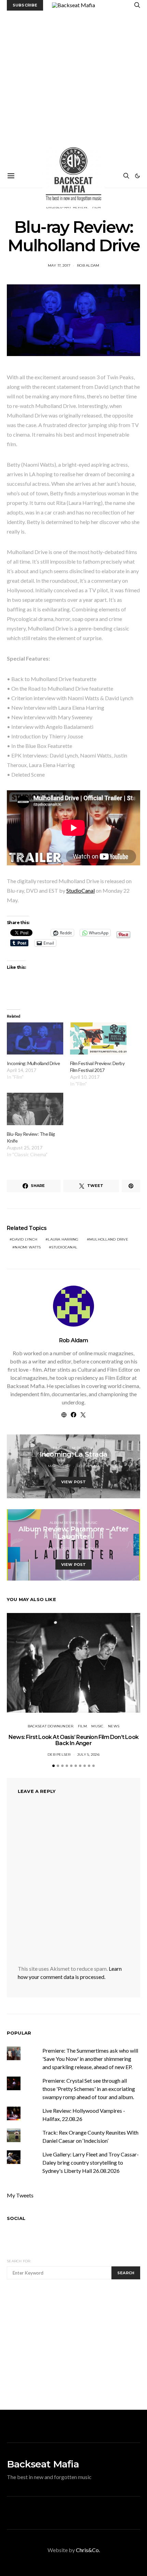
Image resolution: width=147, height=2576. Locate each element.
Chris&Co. (88, 2550)
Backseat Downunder (51, 1726)
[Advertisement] (73, 87)
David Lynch (25, 1239)
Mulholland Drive (109, 1239)
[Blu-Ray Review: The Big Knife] (35, 1109)
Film (57, 1448)
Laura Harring (63, 1239)
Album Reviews (65, 1523)
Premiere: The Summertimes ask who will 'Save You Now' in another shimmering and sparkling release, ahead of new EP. (90, 2059)
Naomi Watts (28, 1247)
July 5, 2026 (88, 1754)
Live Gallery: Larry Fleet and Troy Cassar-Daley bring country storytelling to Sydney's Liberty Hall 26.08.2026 (91, 2162)
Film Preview (80, 1448)
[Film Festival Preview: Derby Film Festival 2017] (98, 1038)
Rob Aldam (88, 265)
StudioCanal (81, 890)
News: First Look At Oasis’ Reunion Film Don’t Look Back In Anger (73, 1740)
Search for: (19, 2261)
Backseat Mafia (43, 2464)
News (114, 1726)
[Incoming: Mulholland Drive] (35, 1038)
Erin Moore (88, 1549)
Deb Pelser (59, 1754)
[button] (137, 176)
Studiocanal (64, 1247)
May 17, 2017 (59, 265)
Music (91, 1523)
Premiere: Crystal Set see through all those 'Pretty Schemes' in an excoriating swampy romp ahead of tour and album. (89, 2089)
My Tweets (20, 2195)
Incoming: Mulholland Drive (33, 1063)
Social (16, 2218)
